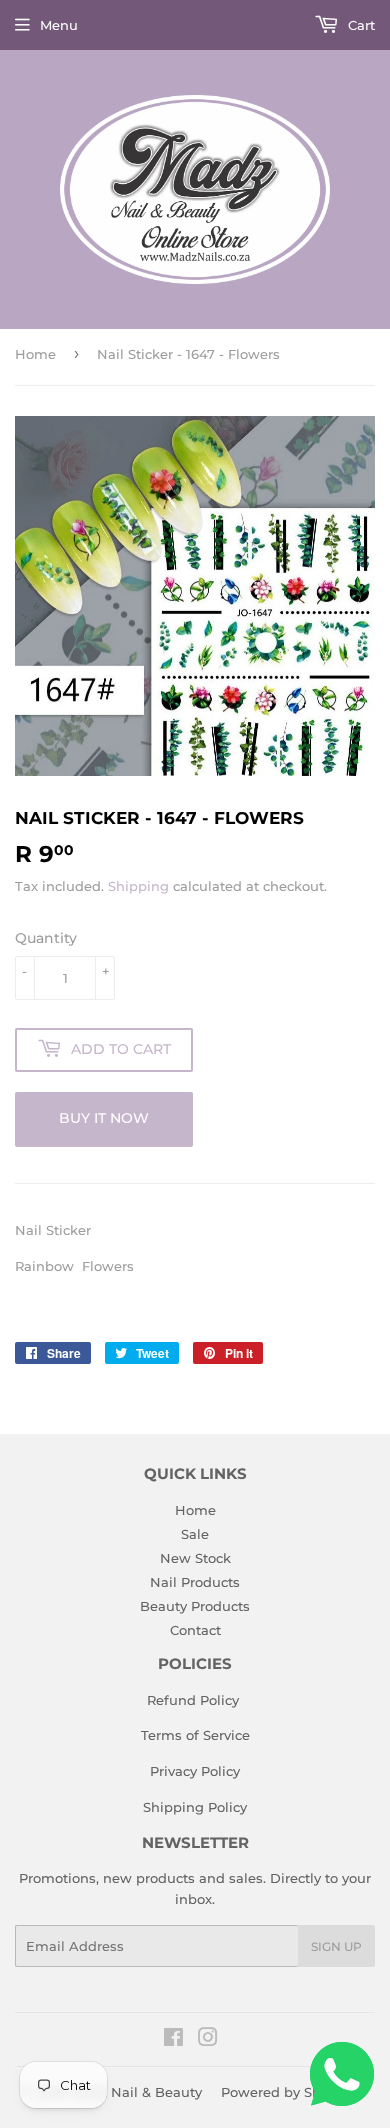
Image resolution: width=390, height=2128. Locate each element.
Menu (59, 25)
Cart (359, 25)
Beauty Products (195, 1606)
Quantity (46, 938)
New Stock (195, 1558)
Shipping (138, 886)
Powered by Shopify (287, 2092)
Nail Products (195, 1582)
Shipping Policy (195, 1807)
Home (35, 354)
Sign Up (336, 1946)
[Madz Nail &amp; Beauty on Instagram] (208, 2040)
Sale (195, 1534)
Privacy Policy (195, 1771)
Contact (195, 1630)
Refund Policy (193, 1700)
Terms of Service (195, 1735)
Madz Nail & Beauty (136, 2092)
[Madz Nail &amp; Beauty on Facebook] (173, 2040)
